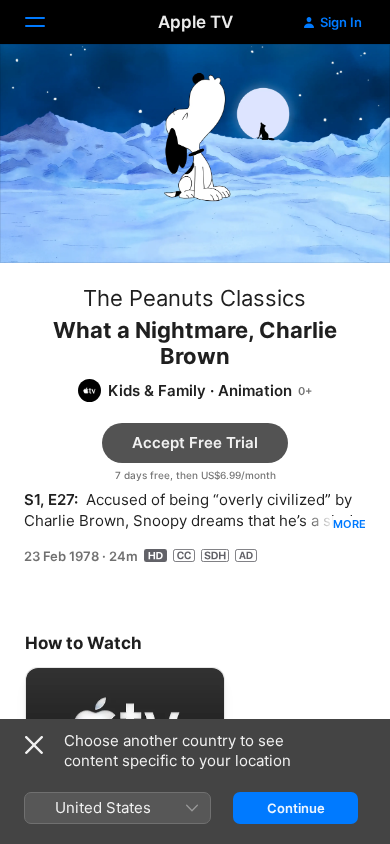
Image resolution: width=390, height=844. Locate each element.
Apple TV (195, 22)
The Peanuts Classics (194, 298)
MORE (349, 524)
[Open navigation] (47, 22)
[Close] (34, 745)
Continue (296, 808)
